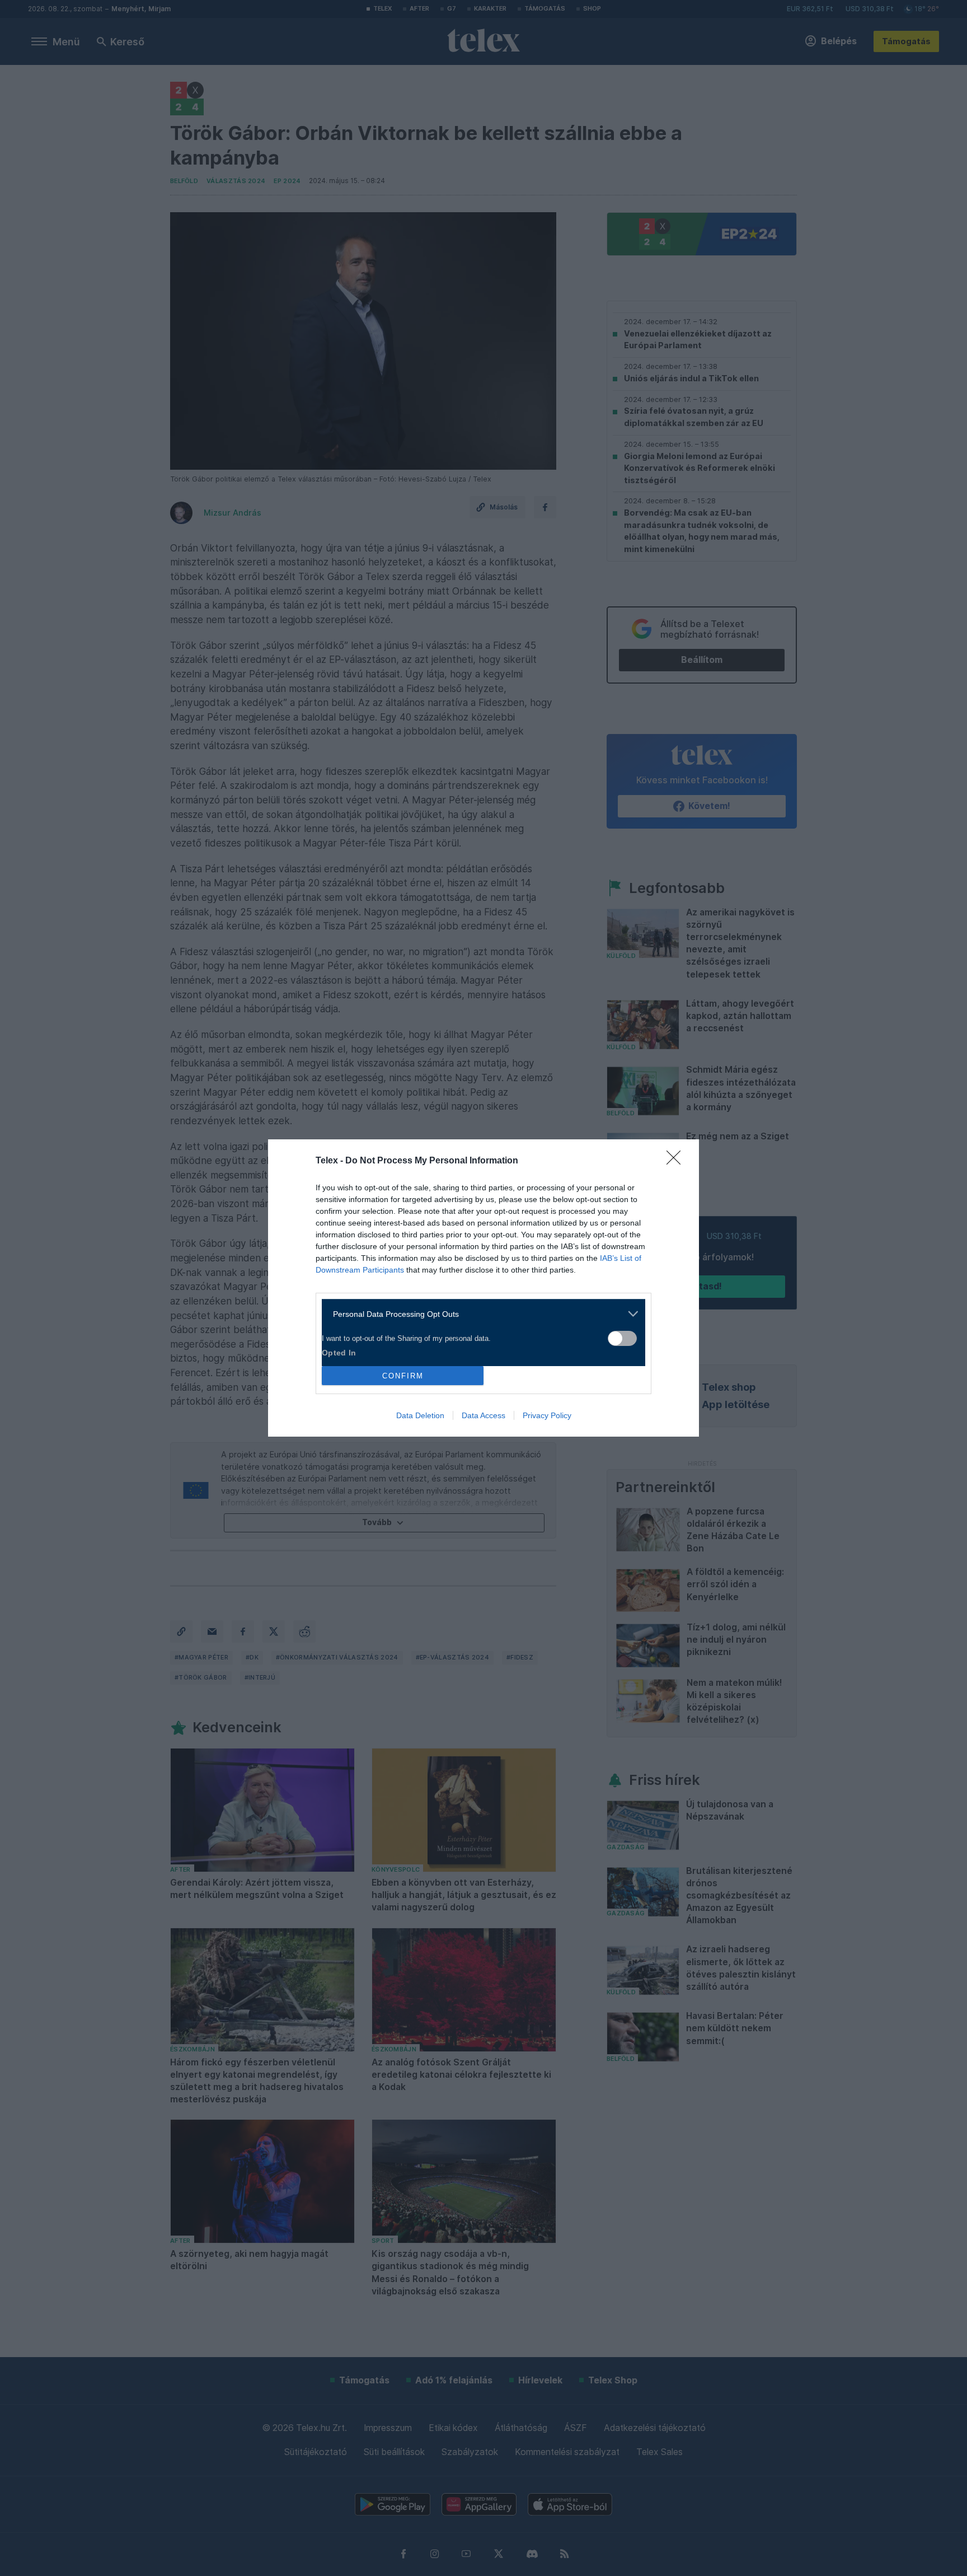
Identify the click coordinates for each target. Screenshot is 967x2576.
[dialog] (483, 1288)
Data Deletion (420, 1415)
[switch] (622, 1338)
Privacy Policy (547, 1415)
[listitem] (479, 1314)
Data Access (483, 1415)
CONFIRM (403, 1376)
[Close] (677, 1161)
